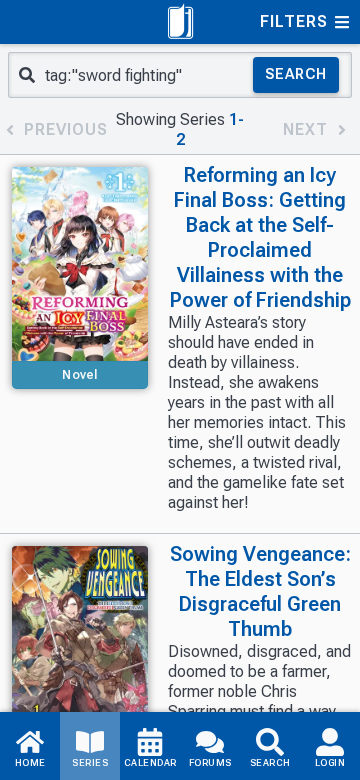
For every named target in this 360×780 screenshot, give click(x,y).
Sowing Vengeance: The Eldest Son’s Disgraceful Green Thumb (260, 591)
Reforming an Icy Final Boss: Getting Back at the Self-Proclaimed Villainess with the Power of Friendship (260, 237)
